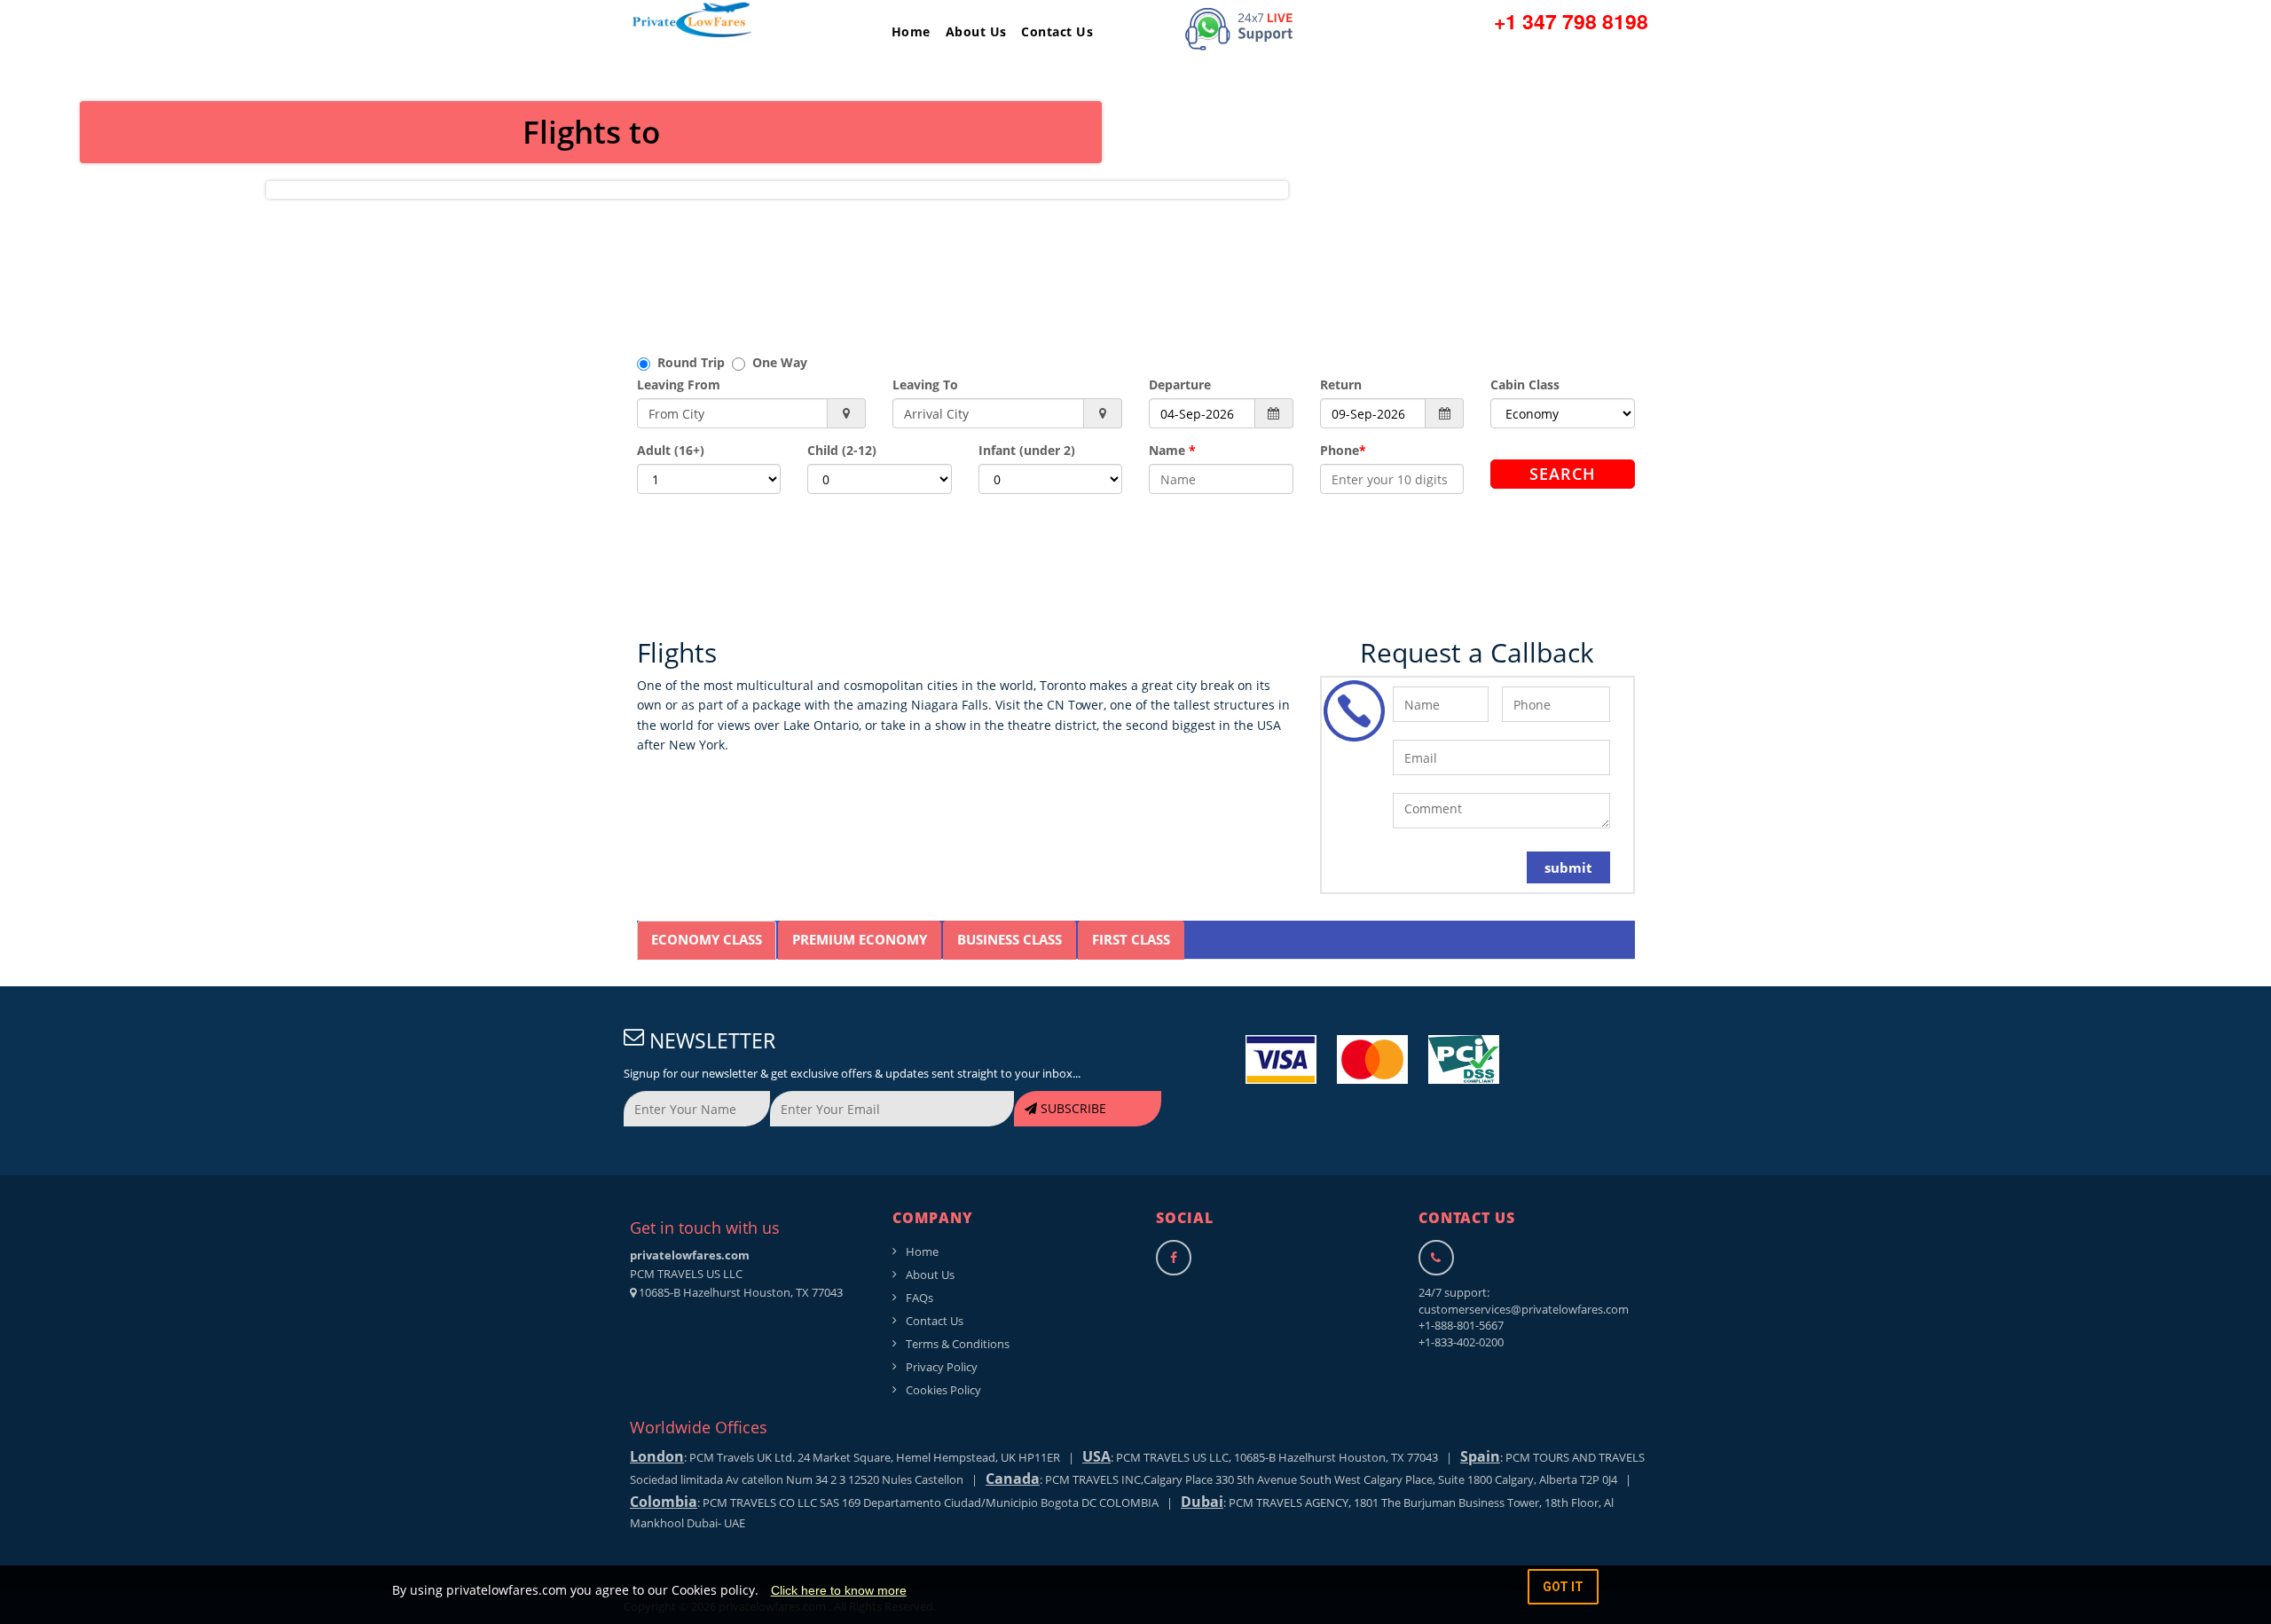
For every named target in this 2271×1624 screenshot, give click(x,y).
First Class (1131, 939)
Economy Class (707, 939)
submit (1568, 867)
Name (1172, 450)
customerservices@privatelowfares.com (1524, 1309)
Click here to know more (839, 1590)
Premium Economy (860, 939)
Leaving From (679, 384)
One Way (776, 362)
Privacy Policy (942, 1367)
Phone (1343, 450)
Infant (1027, 450)
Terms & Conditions (958, 1344)
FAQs (919, 1298)
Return (1341, 384)
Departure (1180, 384)
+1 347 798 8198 (1571, 21)
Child (842, 450)
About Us (976, 31)
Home (911, 31)
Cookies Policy (943, 1390)
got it (1563, 1587)
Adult (671, 450)
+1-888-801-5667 (1461, 1325)
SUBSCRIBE (1072, 1108)
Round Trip (691, 362)
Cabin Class (1525, 384)
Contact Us (1057, 31)
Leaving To (925, 384)
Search (1563, 474)
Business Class (1010, 939)
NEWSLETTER (710, 1040)
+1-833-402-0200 (1461, 1342)
